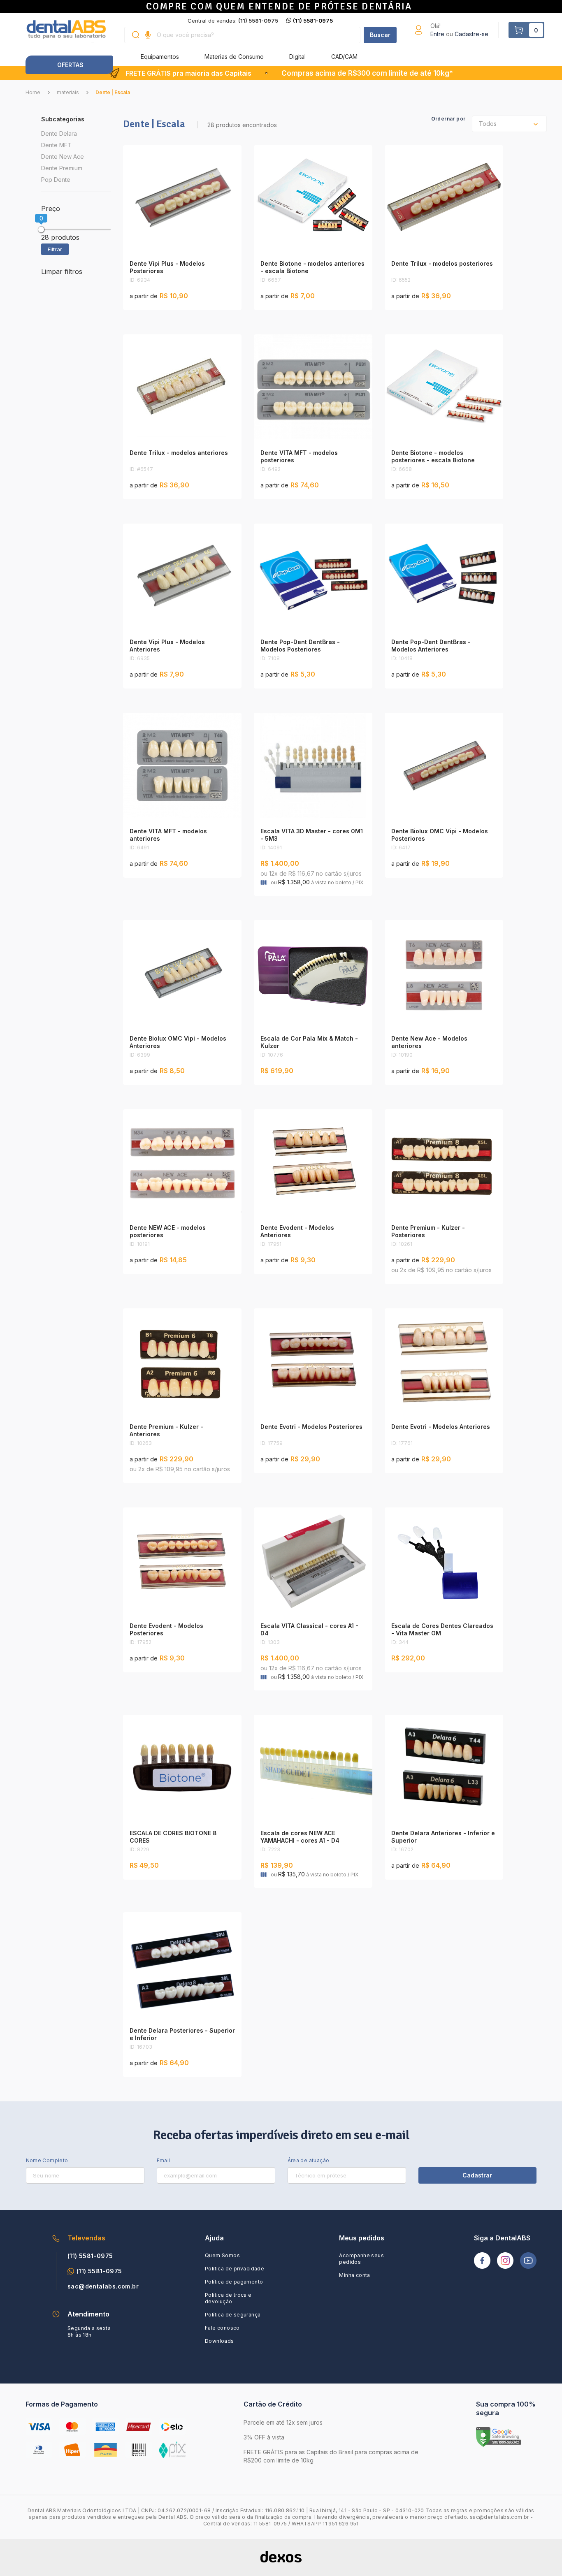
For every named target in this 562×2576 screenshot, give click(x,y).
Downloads (219, 2341)
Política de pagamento (234, 2282)
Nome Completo (47, 2160)
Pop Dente (56, 180)
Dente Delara (59, 133)
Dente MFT (56, 145)
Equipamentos (160, 57)
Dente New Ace (63, 157)
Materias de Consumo (234, 57)
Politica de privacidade (235, 2269)
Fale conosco (222, 2328)
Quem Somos (222, 2255)
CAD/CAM (344, 57)
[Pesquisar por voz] (148, 35)
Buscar (380, 35)
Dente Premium (62, 168)
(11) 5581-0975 (313, 21)
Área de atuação (309, 2160)
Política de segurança (233, 2315)
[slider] (41, 230)
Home (33, 92)
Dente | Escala (113, 92)
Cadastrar (477, 2175)
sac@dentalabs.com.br (103, 2286)
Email (164, 2160)
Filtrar (55, 249)
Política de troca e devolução (228, 2298)
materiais (68, 92)
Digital (297, 57)
